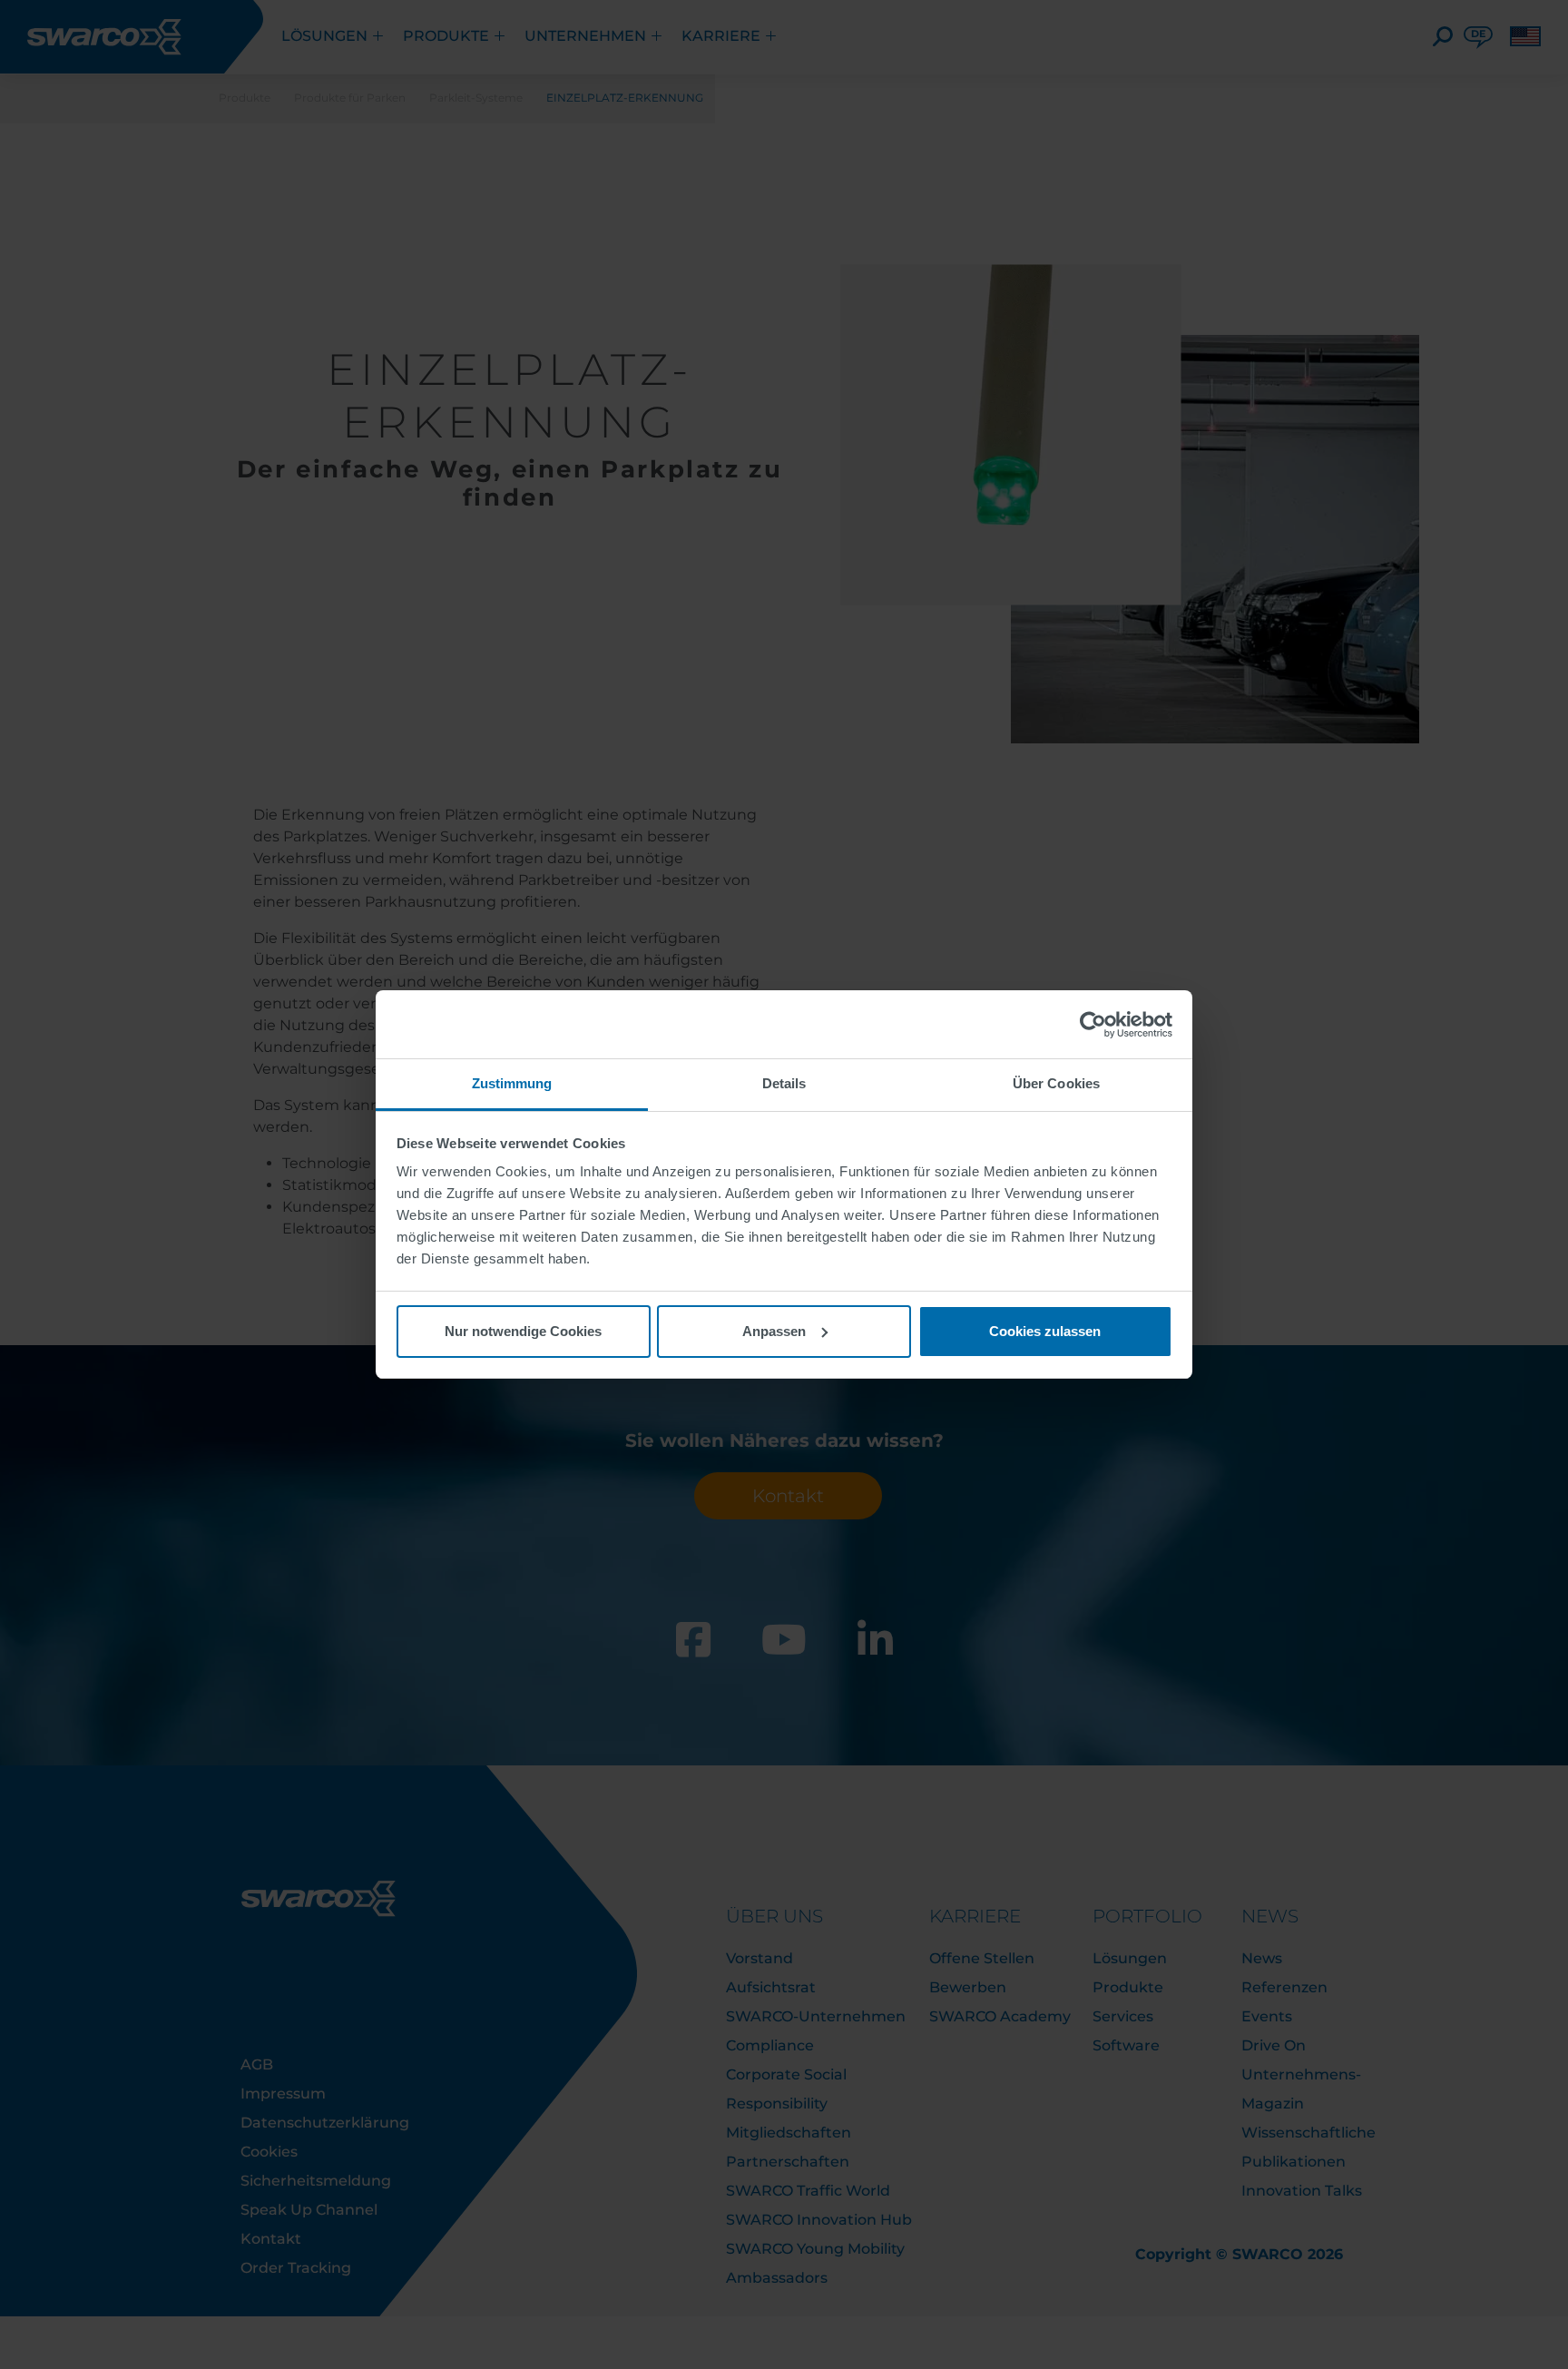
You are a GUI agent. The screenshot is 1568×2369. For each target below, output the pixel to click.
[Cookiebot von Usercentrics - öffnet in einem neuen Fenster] (1093, 1025)
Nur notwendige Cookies (523, 1331)
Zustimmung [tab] (512, 1083)
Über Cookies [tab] (1056, 1083)
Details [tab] (784, 1083)
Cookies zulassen (1045, 1331)
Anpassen (774, 1331)
